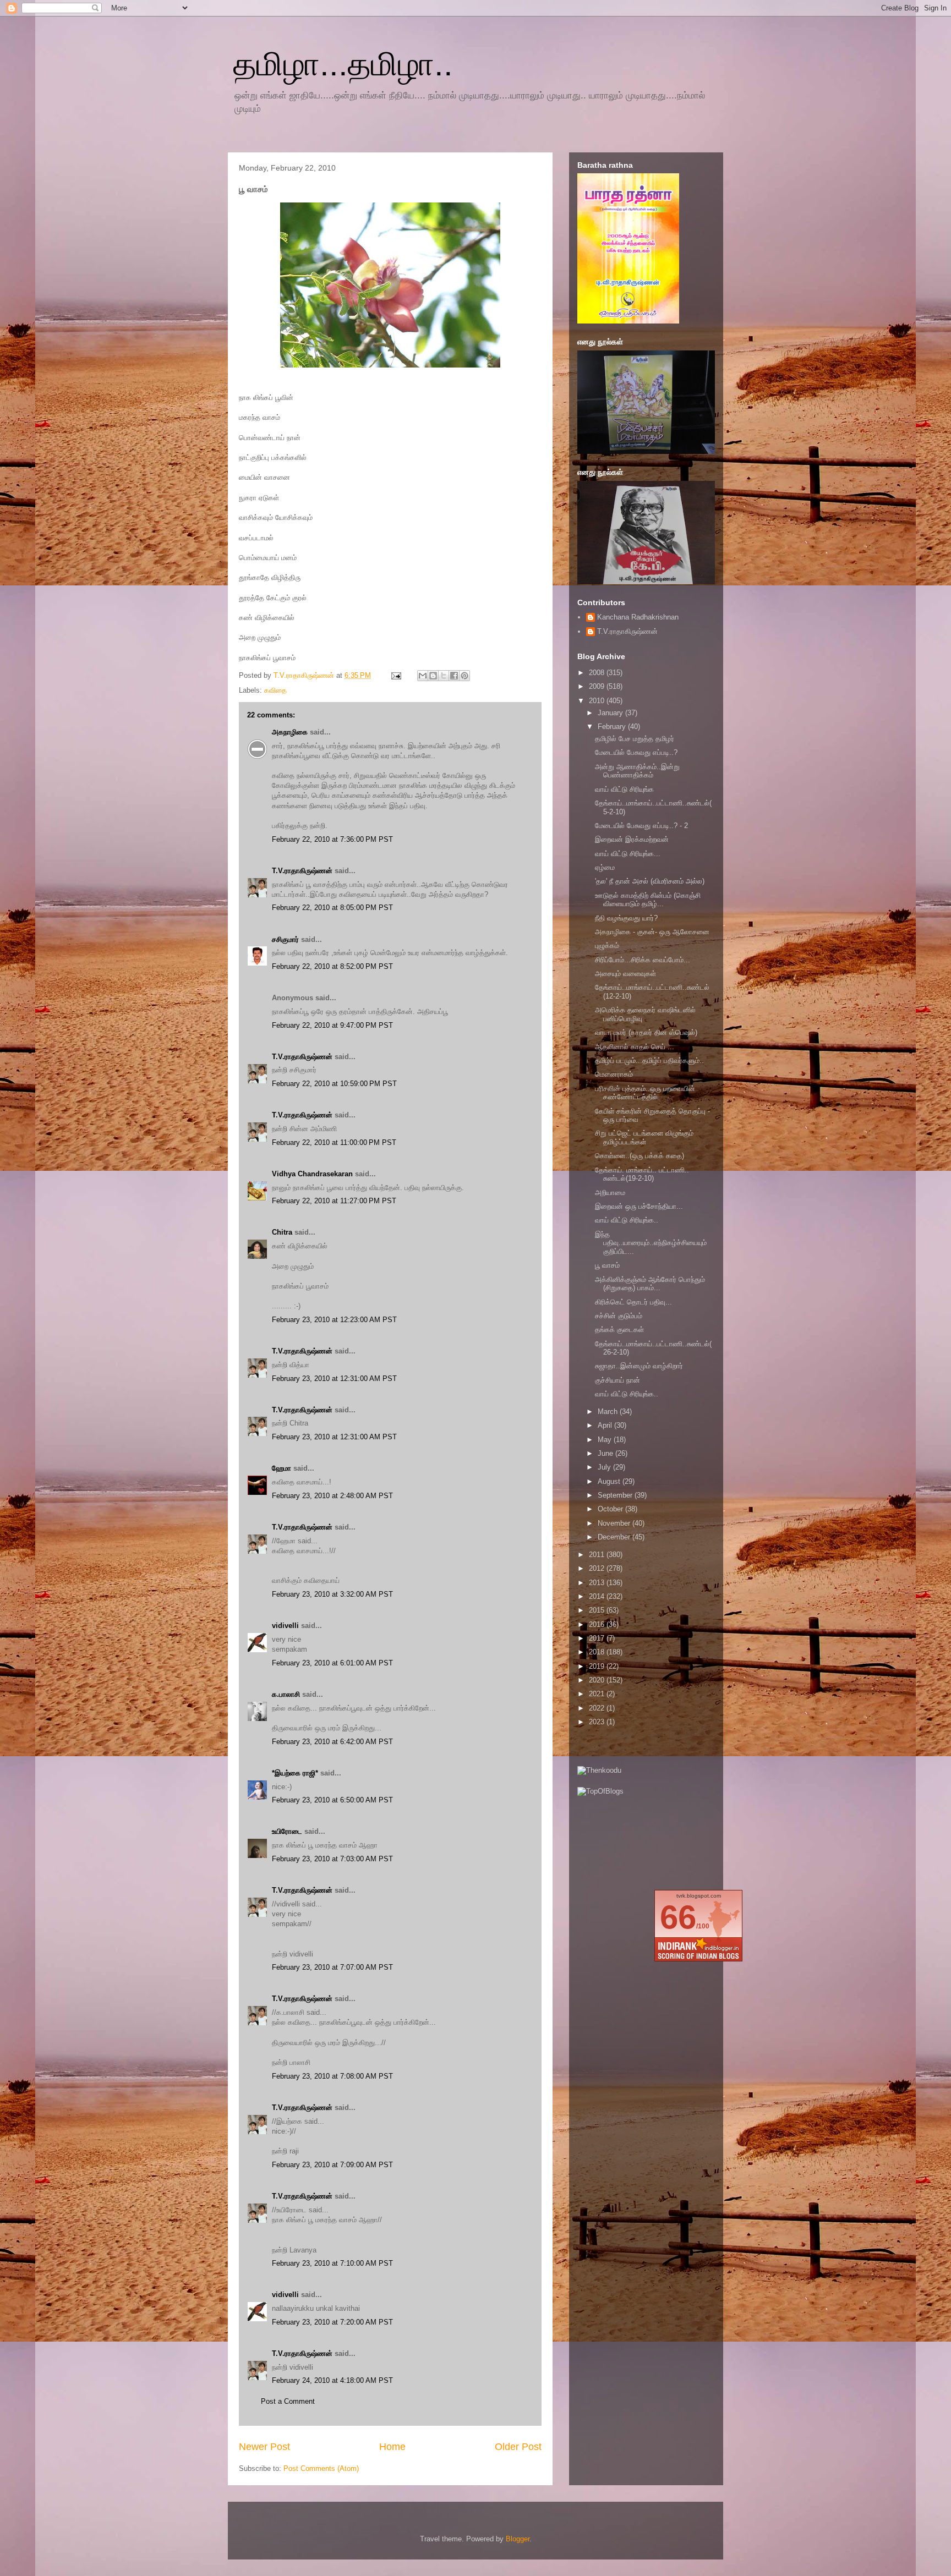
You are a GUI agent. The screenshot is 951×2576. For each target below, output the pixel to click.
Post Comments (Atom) (321, 2468)
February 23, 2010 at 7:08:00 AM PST (332, 2076)
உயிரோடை (287, 1831)
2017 (598, 1638)
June (606, 1453)
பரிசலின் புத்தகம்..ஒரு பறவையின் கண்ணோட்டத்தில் (645, 1093)
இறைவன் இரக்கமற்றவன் (632, 839)
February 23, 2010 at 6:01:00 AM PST (332, 1663)
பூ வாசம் (607, 1265)
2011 (598, 1555)
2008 (598, 673)
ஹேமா (282, 1468)
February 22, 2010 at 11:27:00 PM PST (334, 1201)
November (615, 1523)
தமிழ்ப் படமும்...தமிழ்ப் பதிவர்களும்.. (649, 1060)
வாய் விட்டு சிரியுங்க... (628, 854)
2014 (598, 1596)
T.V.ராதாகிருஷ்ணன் (305, 675)
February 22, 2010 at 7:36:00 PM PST (332, 839)
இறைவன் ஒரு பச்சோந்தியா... (639, 1206)
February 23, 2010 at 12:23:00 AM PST (334, 1320)
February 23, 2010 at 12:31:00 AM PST (334, 1379)
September (616, 1495)
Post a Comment (288, 2401)
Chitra (282, 1232)
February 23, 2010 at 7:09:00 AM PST (332, 2165)
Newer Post (264, 2447)
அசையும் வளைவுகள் (625, 974)
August (610, 1481)
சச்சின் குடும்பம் (619, 1316)
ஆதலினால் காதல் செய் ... (635, 1047)
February (613, 727)
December (615, 1537)
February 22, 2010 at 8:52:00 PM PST (332, 966)
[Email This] (423, 676)
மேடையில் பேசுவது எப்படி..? (636, 752)
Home (392, 2447)
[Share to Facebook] (454, 676)
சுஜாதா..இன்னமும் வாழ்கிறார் (639, 1366)
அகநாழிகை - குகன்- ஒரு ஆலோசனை (652, 932)
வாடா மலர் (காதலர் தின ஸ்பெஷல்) (646, 1032)
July (605, 1467)
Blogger (518, 2539)
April (606, 1425)
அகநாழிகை (290, 732)
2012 (598, 1568)
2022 (598, 1708)
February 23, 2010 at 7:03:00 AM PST (332, 1859)
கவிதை (275, 690)
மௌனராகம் (614, 1074)
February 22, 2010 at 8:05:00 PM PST (332, 908)
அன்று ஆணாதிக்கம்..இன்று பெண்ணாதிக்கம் (637, 771)
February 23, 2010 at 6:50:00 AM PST (332, 1800)
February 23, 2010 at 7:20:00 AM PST (332, 2322)
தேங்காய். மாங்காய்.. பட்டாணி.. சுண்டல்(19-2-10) (642, 1174)
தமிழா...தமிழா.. (343, 64)
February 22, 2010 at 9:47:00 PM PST (332, 1025)
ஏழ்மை (605, 867)
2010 (598, 701)
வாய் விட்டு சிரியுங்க (624, 789)
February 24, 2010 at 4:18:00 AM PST (332, 2380)
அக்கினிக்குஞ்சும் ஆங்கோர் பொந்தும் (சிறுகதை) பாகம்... (650, 1284)
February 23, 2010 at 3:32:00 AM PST (332, 1594)
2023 (598, 1722)
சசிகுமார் (285, 939)
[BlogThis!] (433, 676)
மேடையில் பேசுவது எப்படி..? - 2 (641, 826)
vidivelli (285, 1626)
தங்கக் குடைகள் (619, 1330)
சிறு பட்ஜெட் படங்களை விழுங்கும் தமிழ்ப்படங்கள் (644, 1138)
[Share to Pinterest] (464, 676)
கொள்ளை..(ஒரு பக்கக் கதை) (640, 1156)
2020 (598, 1680)
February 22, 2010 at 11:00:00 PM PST (334, 1142)
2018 (598, 1652)
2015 (598, 1610)
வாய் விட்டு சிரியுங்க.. (627, 1220)
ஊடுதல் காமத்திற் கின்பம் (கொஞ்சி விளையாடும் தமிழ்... (648, 900)
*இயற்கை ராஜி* (295, 1773)
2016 (598, 1624)
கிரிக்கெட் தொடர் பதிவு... (633, 1302)
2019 (598, 1666)
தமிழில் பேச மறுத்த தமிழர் (635, 739)
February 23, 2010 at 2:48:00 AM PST (332, 1496)
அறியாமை (610, 1193)
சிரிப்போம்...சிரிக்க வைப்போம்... (643, 960)
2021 (598, 1694)
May (606, 1440)
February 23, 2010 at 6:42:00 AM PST (332, 1742)
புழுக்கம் (607, 946)
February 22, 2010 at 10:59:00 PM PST (334, 1084)
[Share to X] (444, 676)
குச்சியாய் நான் (617, 1380)
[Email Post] (395, 675)
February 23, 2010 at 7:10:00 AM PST (332, 2263)
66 (678, 1917)
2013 (598, 1583)
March (609, 1412)
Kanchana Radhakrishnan (638, 617)
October (611, 1509)
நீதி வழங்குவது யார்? (626, 918)
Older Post (518, 2447)
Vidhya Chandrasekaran (312, 1174)
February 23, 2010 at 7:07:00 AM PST (332, 1967)
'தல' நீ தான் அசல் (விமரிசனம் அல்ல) (650, 881)
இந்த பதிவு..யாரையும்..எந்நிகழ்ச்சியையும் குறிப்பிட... (651, 1243)
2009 (598, 686)
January (611, 713)
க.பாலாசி (286, 1694)
